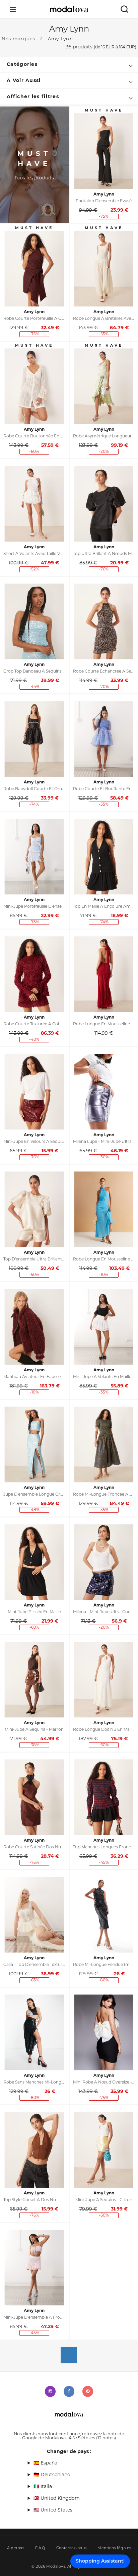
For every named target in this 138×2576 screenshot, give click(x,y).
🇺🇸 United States (53, 2510)
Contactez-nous (72, 2548)
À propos (16, 2548)
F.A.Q (40, 2548)
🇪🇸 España (45, 2463)
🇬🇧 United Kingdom (57, 2499)
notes (106, 2438)
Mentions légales (114, 2548)
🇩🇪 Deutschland (52, 2475)
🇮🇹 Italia (43, 2487)
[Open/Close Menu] (13, 9)
